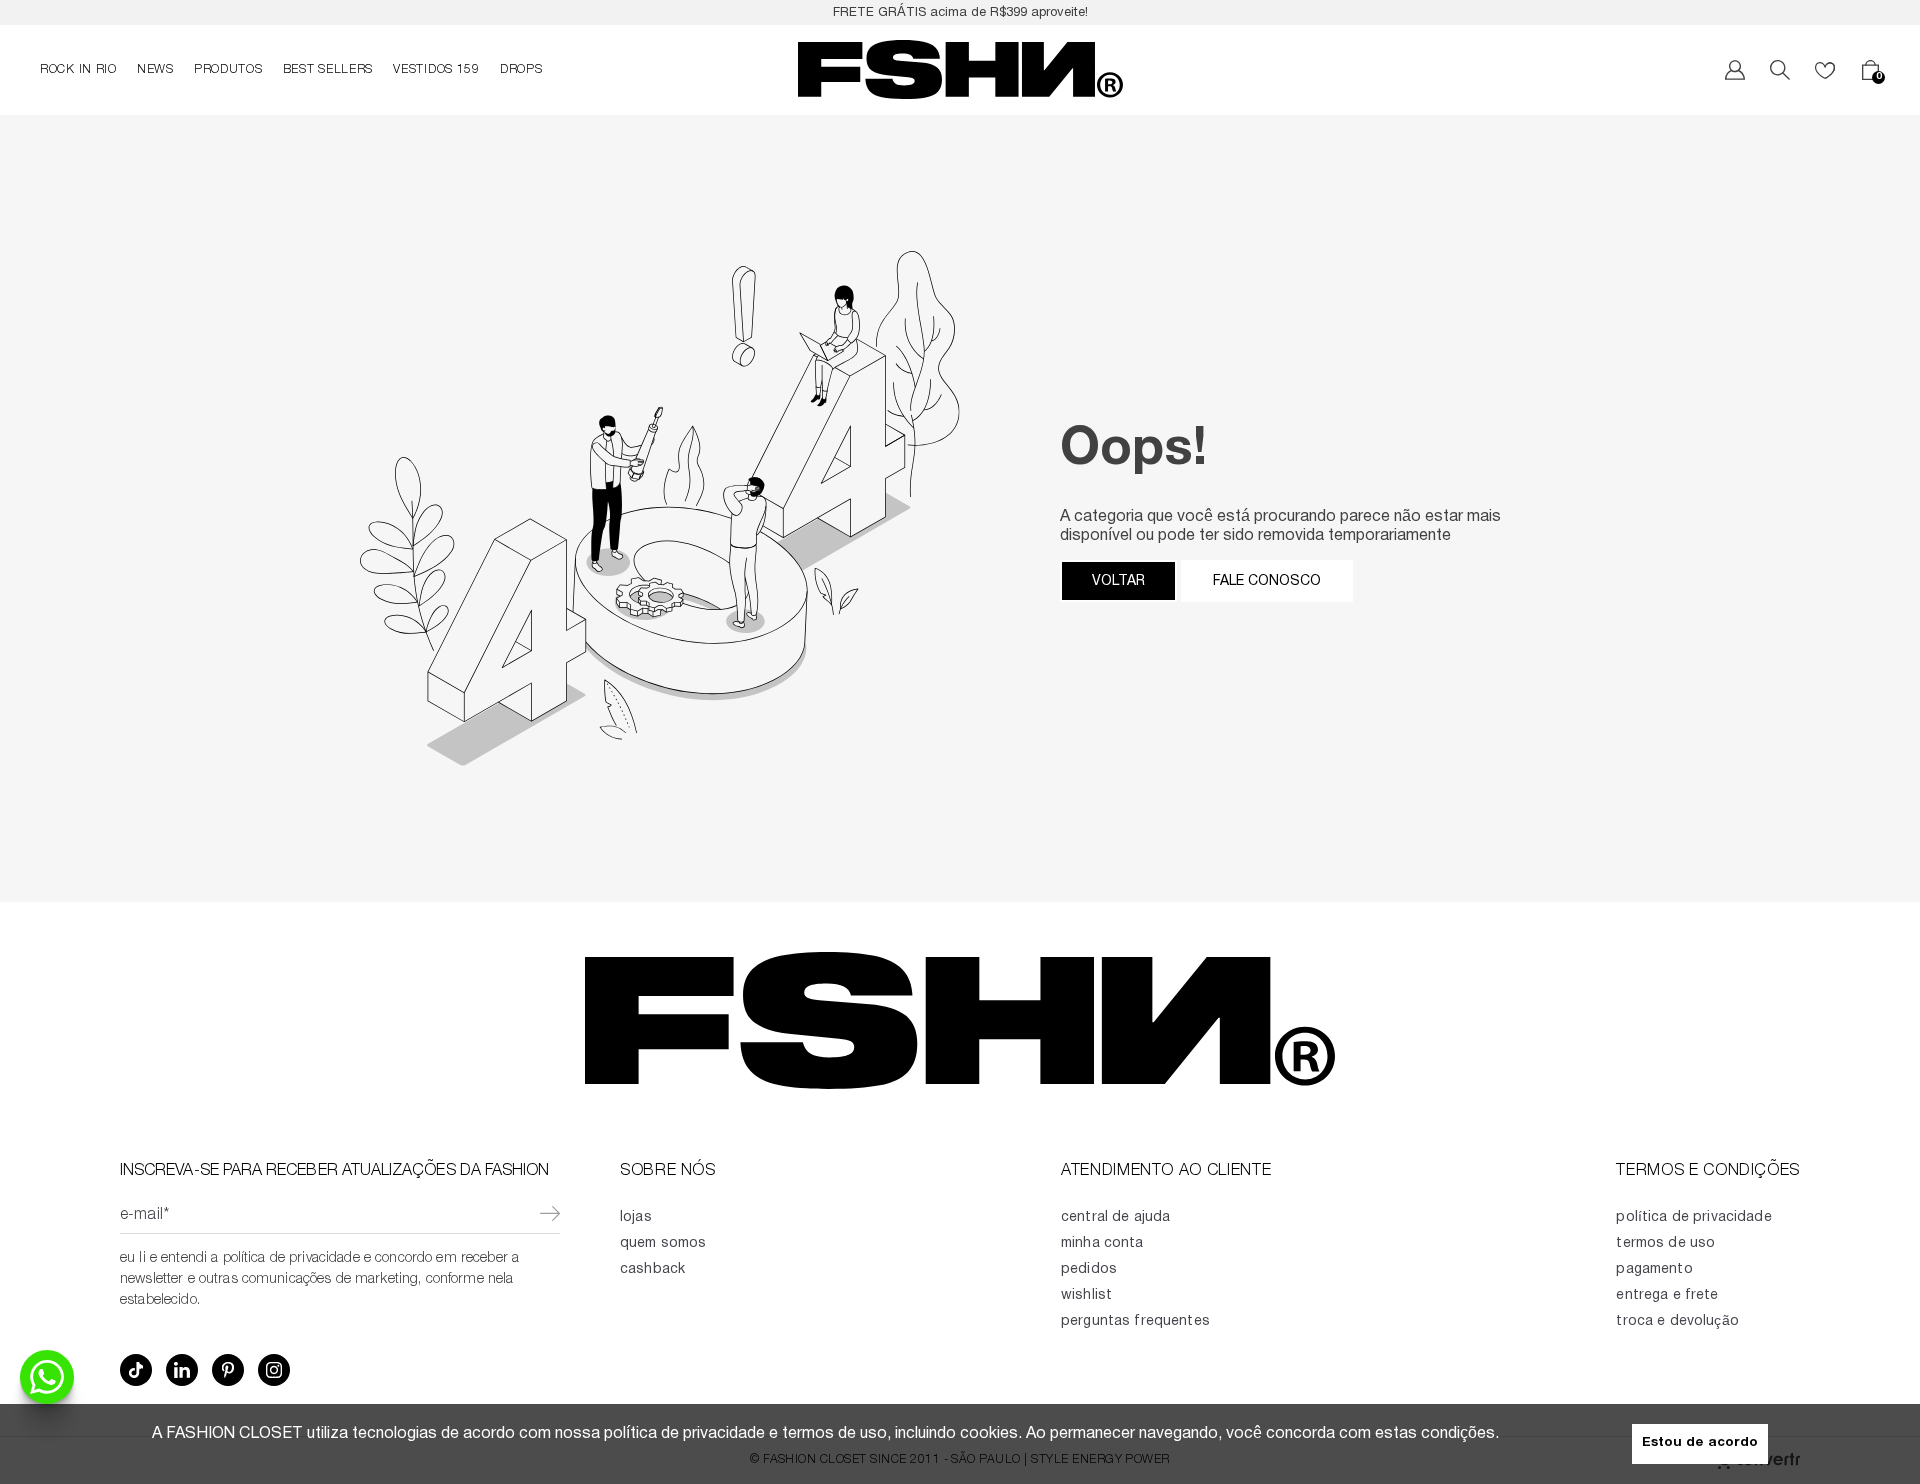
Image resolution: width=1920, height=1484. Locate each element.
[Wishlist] (1825, 70)
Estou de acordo (1700, 1443)
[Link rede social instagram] (274, 1370)
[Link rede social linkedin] (182, 1370)
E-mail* (144, 1216)
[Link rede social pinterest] (228, 1370)
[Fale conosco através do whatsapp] (47, 1377)
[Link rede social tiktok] (136, 1370)
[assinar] (549, 1216)
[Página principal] (960, 70)
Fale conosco (1267, 581)
